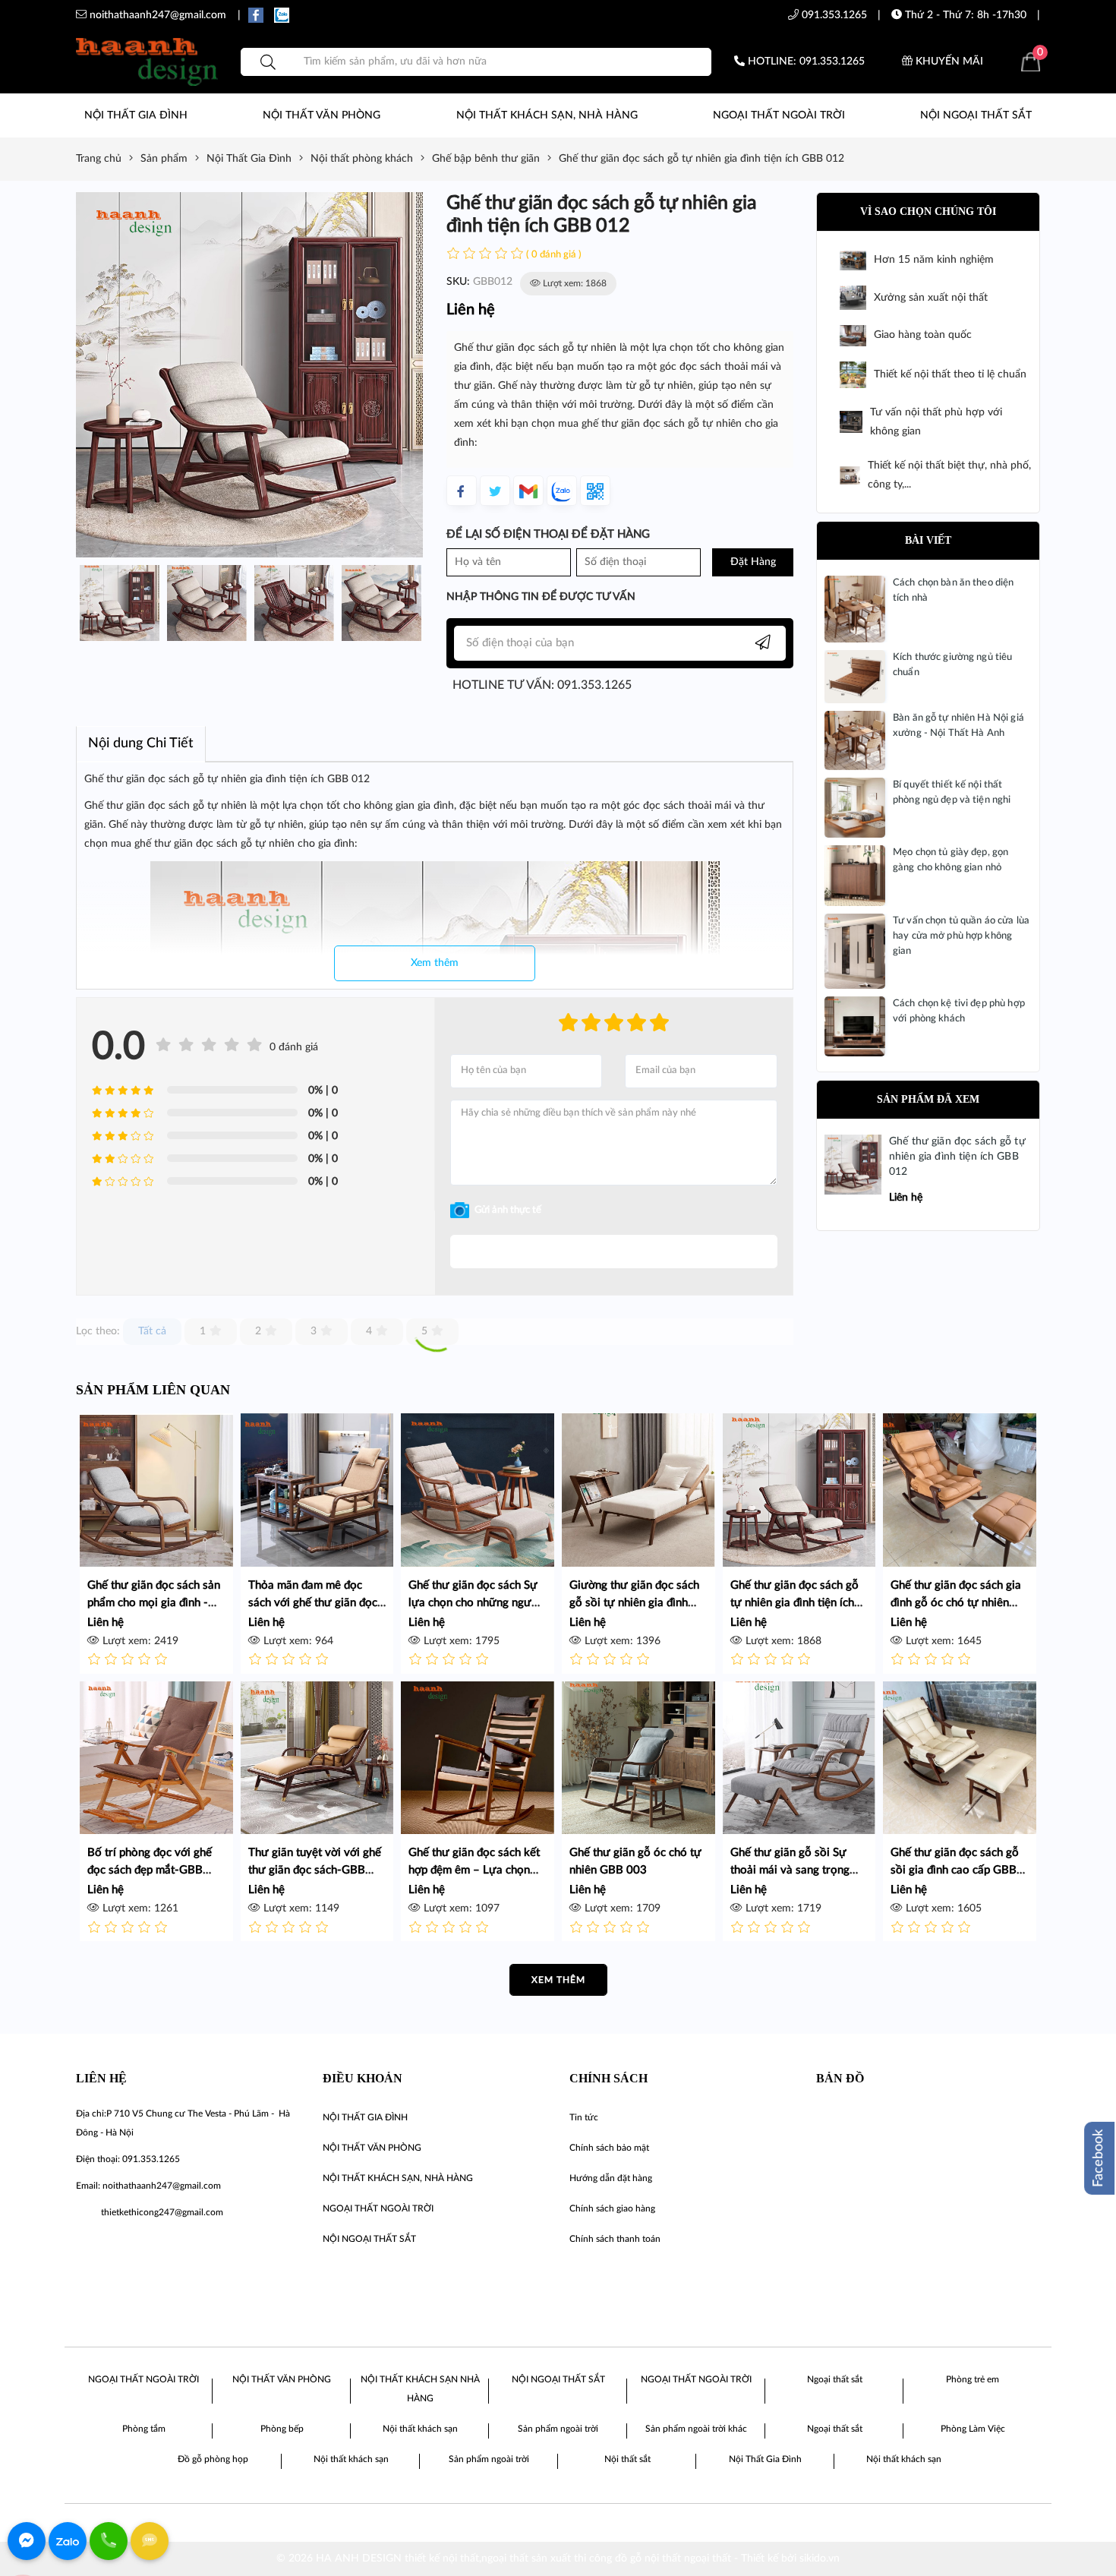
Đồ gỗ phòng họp (213, 2459)
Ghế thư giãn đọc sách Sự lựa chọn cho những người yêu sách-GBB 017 (475, 1603)
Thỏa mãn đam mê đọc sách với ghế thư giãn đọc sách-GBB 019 (313, 1603)
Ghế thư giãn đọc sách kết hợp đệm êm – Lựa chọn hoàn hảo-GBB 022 (474, 1870)
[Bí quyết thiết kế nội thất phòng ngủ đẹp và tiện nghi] (855, 807)
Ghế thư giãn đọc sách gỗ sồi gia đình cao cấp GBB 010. (955, 1870)
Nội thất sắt (627, 2459)
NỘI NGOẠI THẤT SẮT (976, 115)
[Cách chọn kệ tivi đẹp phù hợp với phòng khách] (855, 1026)
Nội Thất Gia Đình (765, 2459)
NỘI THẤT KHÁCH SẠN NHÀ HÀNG (420, 2389)
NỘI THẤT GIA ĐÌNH (136, 115)
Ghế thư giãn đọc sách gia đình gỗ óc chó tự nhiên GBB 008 (956, 1603)
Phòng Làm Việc (973, 2429)
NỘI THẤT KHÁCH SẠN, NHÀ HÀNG (547, 115)
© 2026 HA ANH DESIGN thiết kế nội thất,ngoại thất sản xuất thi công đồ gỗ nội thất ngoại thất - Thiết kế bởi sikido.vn (558, 2559)
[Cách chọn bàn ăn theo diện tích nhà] (855, 609)
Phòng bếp (282, 2429)
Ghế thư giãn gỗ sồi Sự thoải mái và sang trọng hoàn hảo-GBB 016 (790, 1870)
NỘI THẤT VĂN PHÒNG (322, 115)
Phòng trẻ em (973, 2379)
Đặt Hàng (753, 562)
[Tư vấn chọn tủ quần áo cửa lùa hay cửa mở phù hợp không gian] (855, 951)
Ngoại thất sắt (835, 2379)
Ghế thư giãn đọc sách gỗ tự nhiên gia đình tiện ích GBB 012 (957, 1156)
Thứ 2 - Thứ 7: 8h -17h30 (964, 15)
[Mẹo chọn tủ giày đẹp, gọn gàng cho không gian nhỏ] (855, 876)
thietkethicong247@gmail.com (162, 2212)
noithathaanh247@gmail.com (162, 2186)
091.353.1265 (833, 15)
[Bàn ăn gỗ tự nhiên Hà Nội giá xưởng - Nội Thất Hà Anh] (855, 740)
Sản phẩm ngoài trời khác (696, 2429)
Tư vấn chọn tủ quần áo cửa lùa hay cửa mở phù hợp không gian (961, 936)
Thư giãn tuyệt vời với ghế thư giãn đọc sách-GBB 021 (315, 1870)
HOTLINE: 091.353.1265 (805, 62)
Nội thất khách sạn (420, 2429)
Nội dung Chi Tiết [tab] (141, 743)
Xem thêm (435, 963)
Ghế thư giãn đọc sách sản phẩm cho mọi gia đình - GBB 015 (154, 1603)
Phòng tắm (144, 2429)
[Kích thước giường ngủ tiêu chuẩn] (855, 677)
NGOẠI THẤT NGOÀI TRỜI (779, 115)
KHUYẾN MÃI (948, 62)
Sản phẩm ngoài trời (558, 2429)
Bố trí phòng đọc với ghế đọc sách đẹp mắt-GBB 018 (150, 1870)
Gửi (614, 1252)
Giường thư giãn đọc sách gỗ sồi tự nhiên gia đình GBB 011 (634, 1603)
